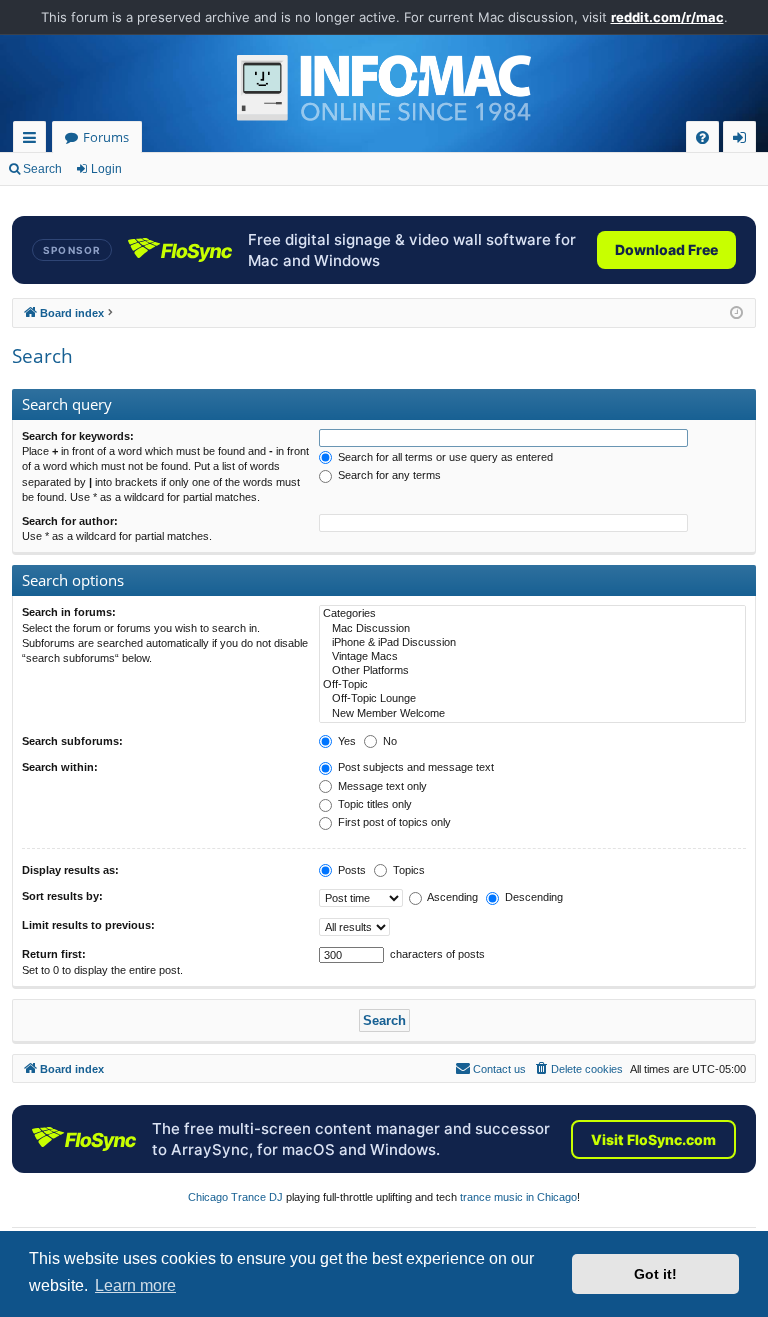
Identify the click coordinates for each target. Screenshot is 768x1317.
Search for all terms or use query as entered (444, 457)
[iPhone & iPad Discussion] (532, 643)
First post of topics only (393, 822)
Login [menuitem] (743, 140)
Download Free (666, 249)
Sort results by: (62, 896)
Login (106, 169)
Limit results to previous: (88, 925)
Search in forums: (69, 612)
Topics (407, 870)
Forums (106, 137)
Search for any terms (388, 475)
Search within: (60, 767)
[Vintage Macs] (532, 657)
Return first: (54, 954)
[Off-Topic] (532, 685)
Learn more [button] (135, 1285)
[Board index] (384, 88)
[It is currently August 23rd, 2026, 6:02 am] (736, 313)
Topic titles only (373, 804)
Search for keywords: (78, 436)
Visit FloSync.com (653, 1139)
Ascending (451, 897)
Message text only (381, 786)
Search (42, 169)
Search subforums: (72, 741)
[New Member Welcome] (532, 714)
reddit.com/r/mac (667, 17)
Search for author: (70, 521)
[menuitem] (702, 137)
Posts (350, 870)
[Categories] (532, 614)
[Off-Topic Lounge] (532, 699)
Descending (532, 897)
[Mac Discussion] (532, 629)
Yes (345, 741)
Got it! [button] (655, 1274)
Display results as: (70, 870)
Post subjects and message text (414, 767)
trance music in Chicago (518, 1197)
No (388, 741)
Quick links (33, 140)
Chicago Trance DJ (235, 1197)
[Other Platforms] (532, 671)
